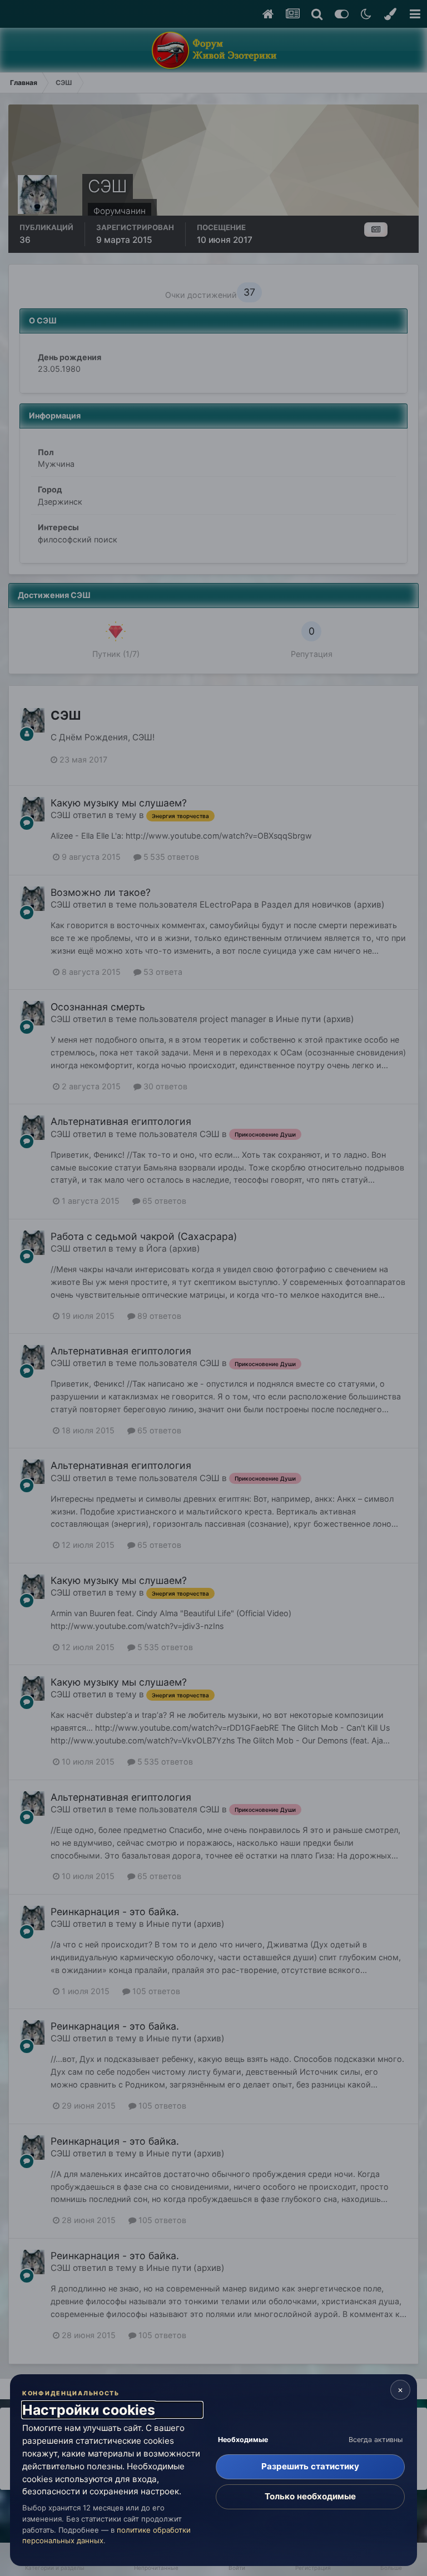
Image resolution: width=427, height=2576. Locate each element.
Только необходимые (310, 2496)
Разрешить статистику (310, 2466)
